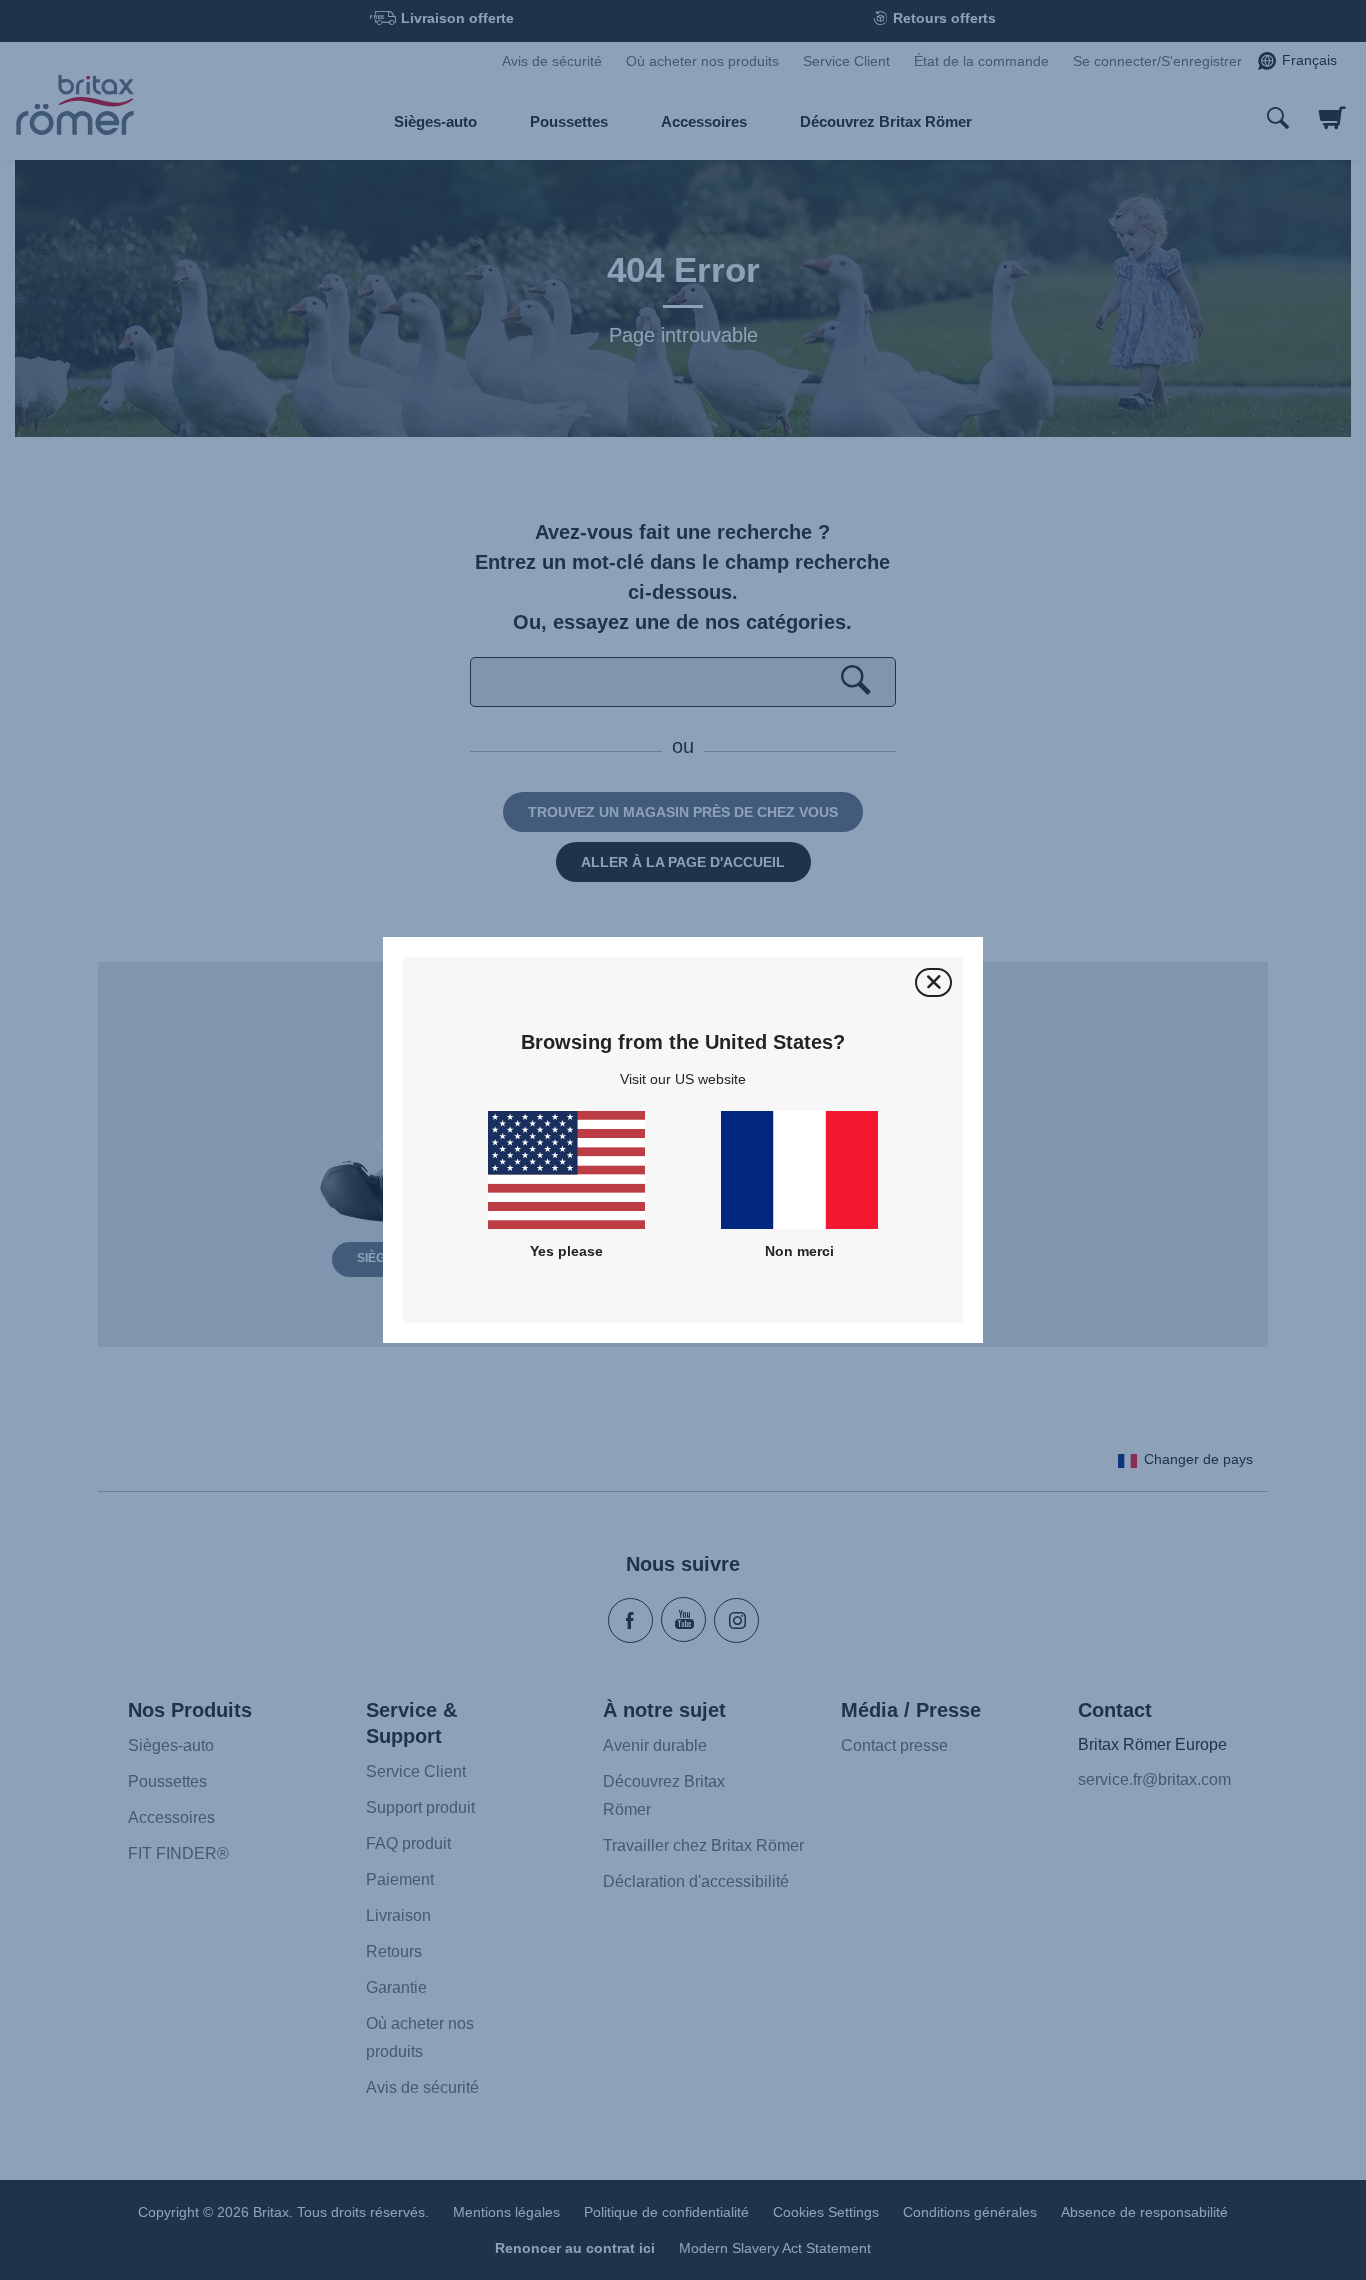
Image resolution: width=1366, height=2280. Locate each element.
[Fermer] (933, 982)
